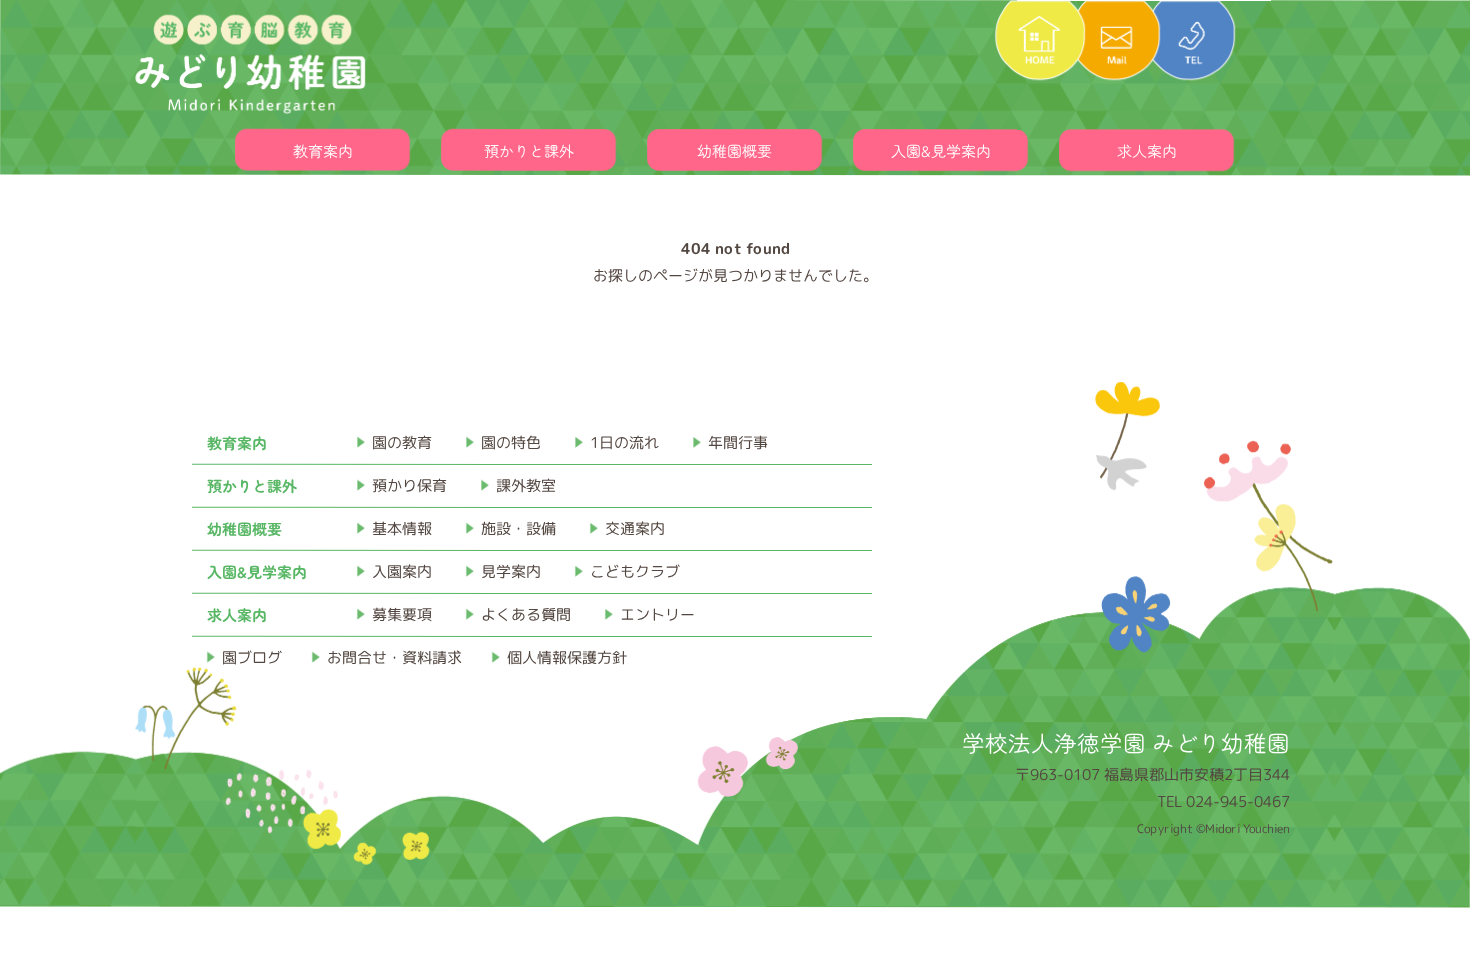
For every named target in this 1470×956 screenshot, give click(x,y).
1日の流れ (624, 442)
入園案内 (402, 571)
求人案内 (1147, 150)
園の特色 (511, 442)
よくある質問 (526, 614)
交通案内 (635, 528)
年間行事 (738, 442)
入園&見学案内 (941, 150)
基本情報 (402, 528)
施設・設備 (518, 528)
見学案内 (511, 571)
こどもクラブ (635, 571)
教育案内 (323, 150)
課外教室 (526, 485)
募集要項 (402, 614)
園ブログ (252, 657)
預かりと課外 (529, 150)
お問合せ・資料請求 (394, 657)
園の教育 (402, 442)
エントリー (657, 614)
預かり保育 (409, 485)
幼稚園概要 (734, 150)
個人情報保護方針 (567, 657)
